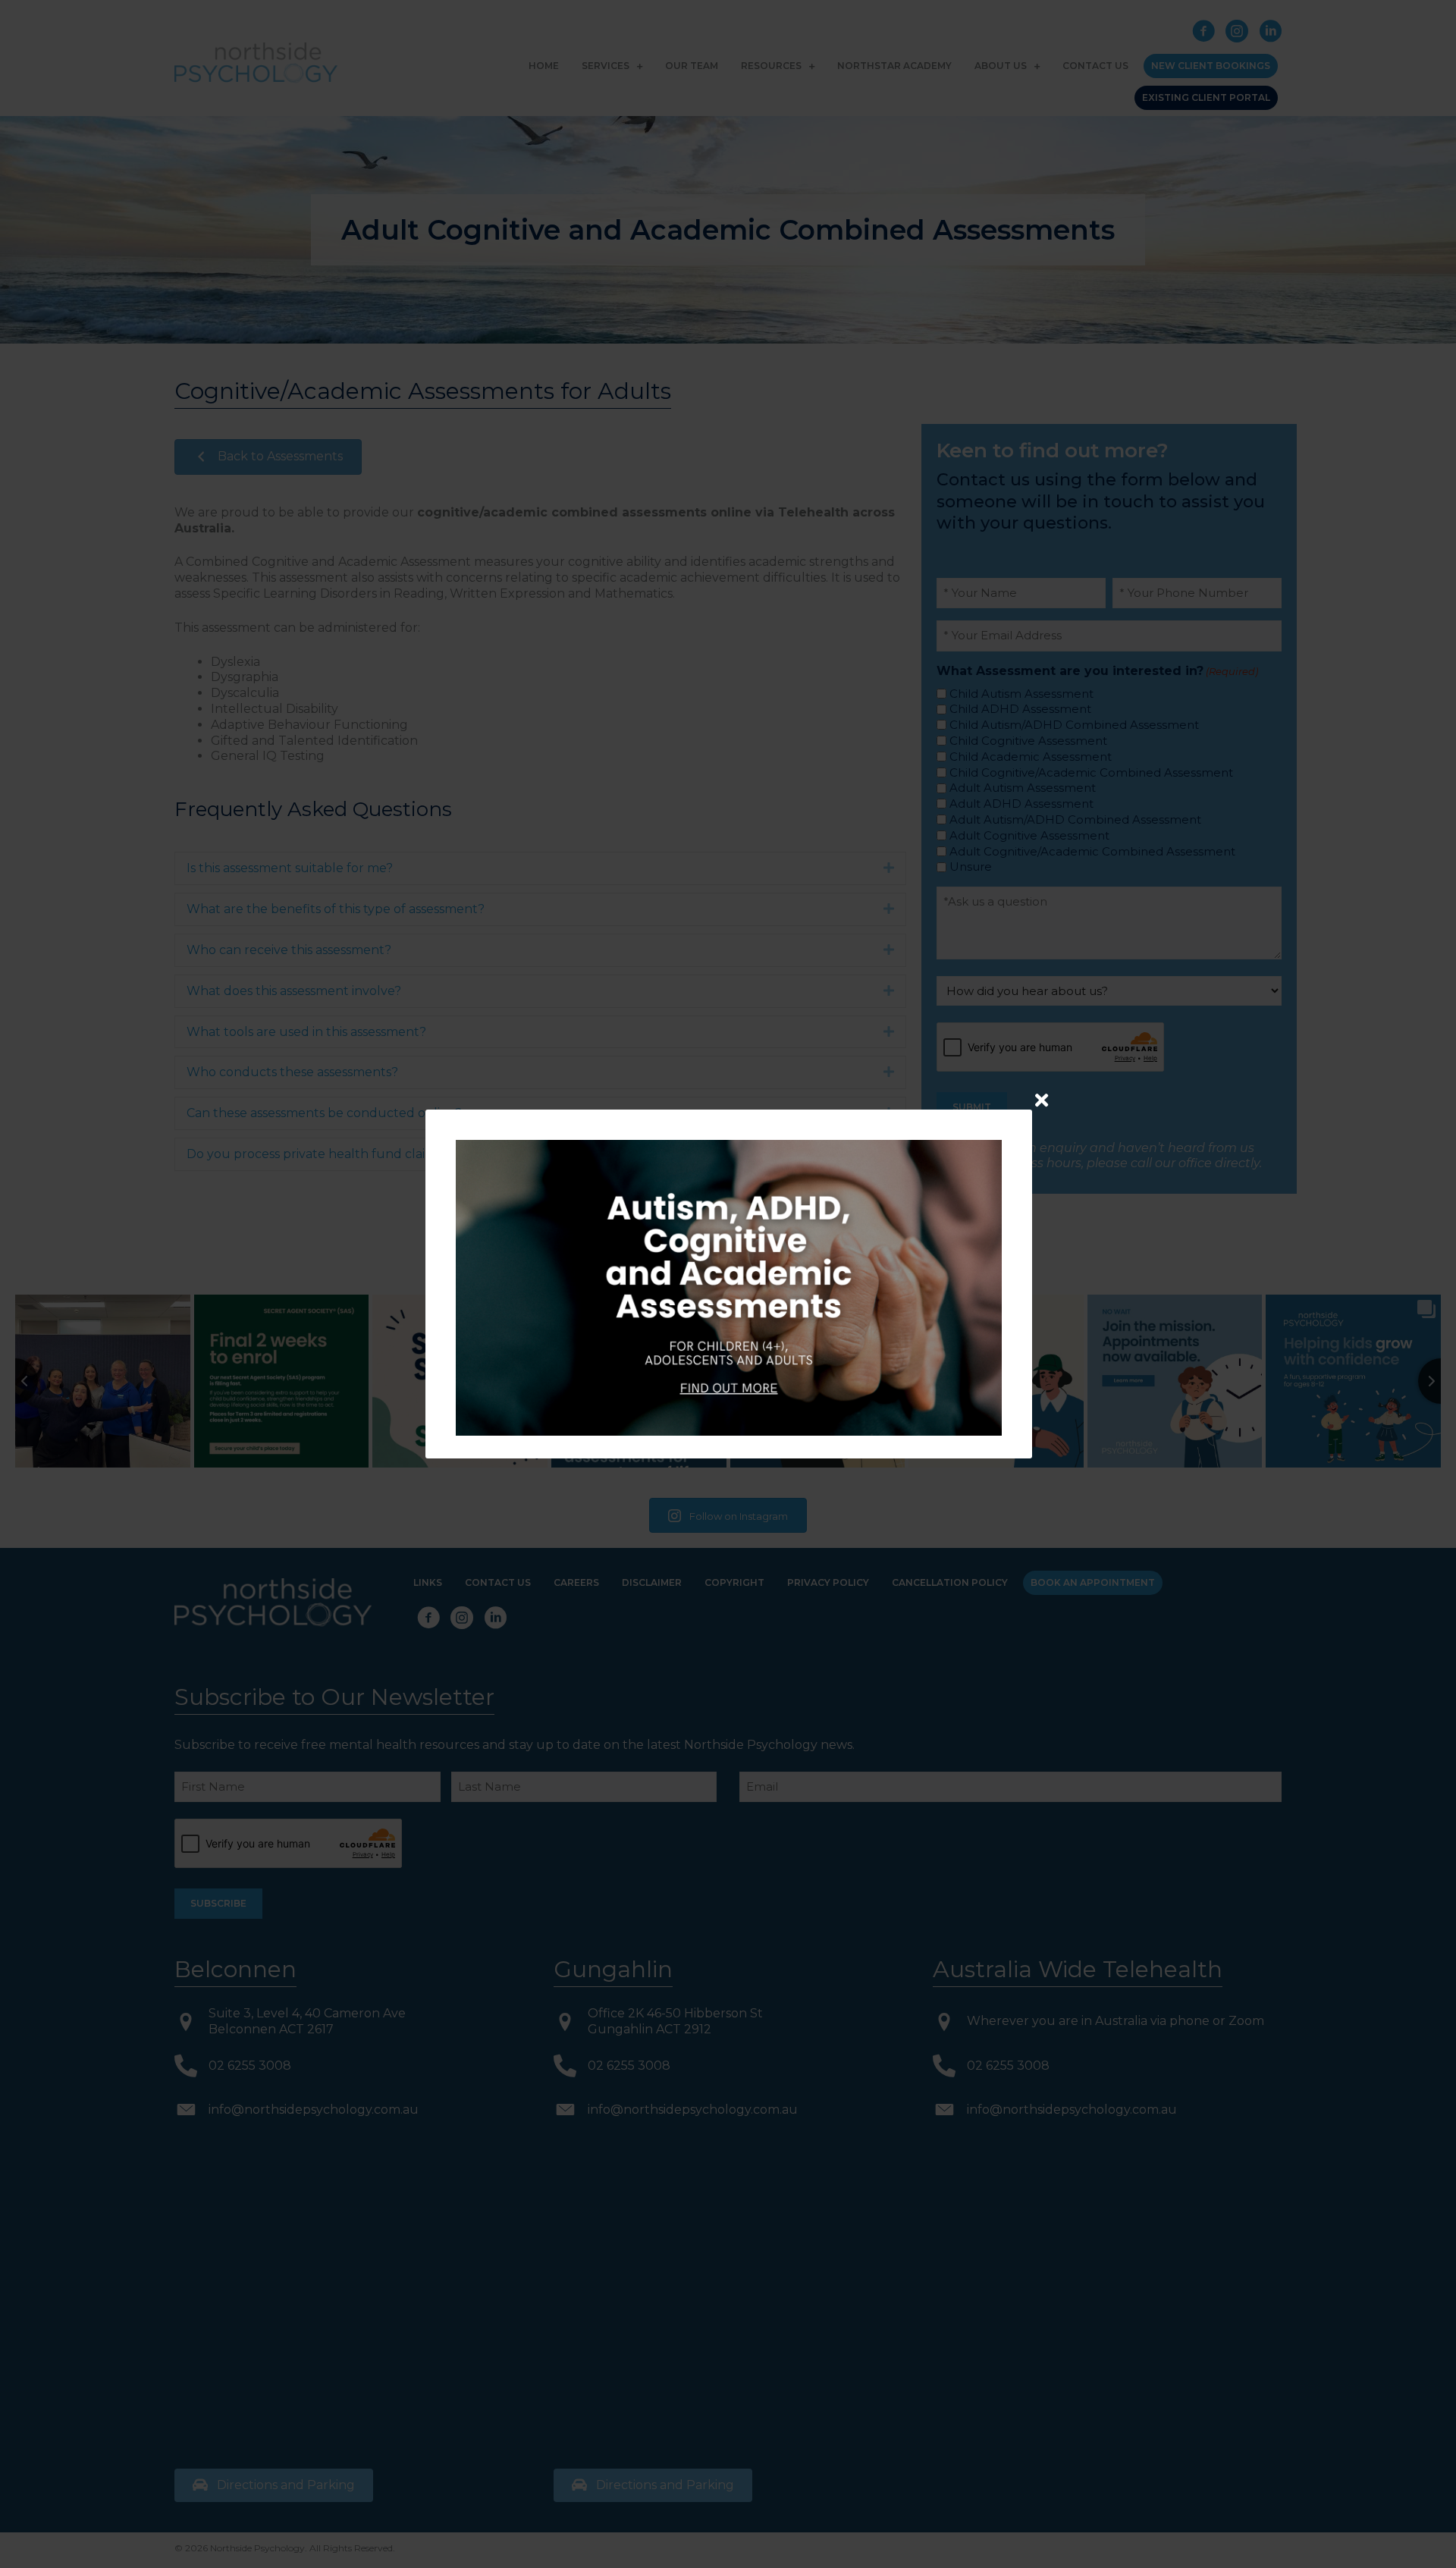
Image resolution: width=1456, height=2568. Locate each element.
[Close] (1042, 1100)
